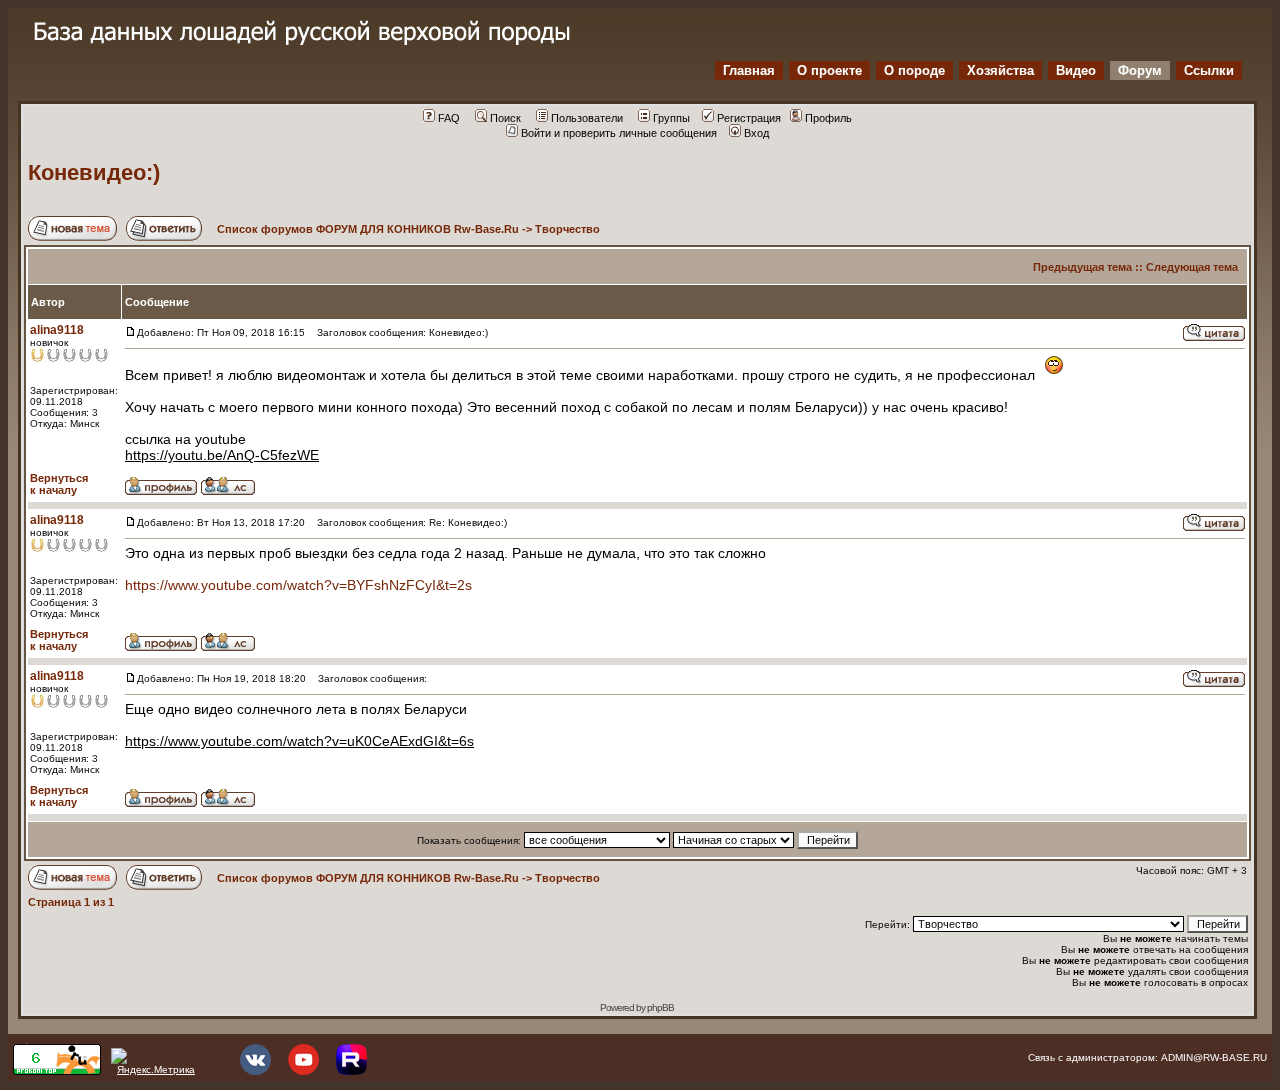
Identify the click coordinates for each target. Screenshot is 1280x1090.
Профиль (828, 118)
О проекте (829, 70)
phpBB (660, 1007)
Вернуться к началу (59, 484)
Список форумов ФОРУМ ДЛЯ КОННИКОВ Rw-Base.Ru (368, 229)
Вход (756, 133)
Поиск (505, 118)
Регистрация (749, 118)
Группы (671, 118)
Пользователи (587, 118)
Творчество (567, 229)
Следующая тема (1192, 267)
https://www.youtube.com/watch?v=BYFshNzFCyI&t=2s (298, 585)
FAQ (449, 118)
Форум (1140, 70)
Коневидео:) (94, 172)
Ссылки (1209, 70)
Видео (1076, 70)
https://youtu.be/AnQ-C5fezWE (222, 455)
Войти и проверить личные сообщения (619, 133)
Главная (749, 70)
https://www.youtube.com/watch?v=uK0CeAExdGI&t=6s (299, 741)
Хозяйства (1000, 70)
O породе (914, 70)
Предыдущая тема (1082, 267)
